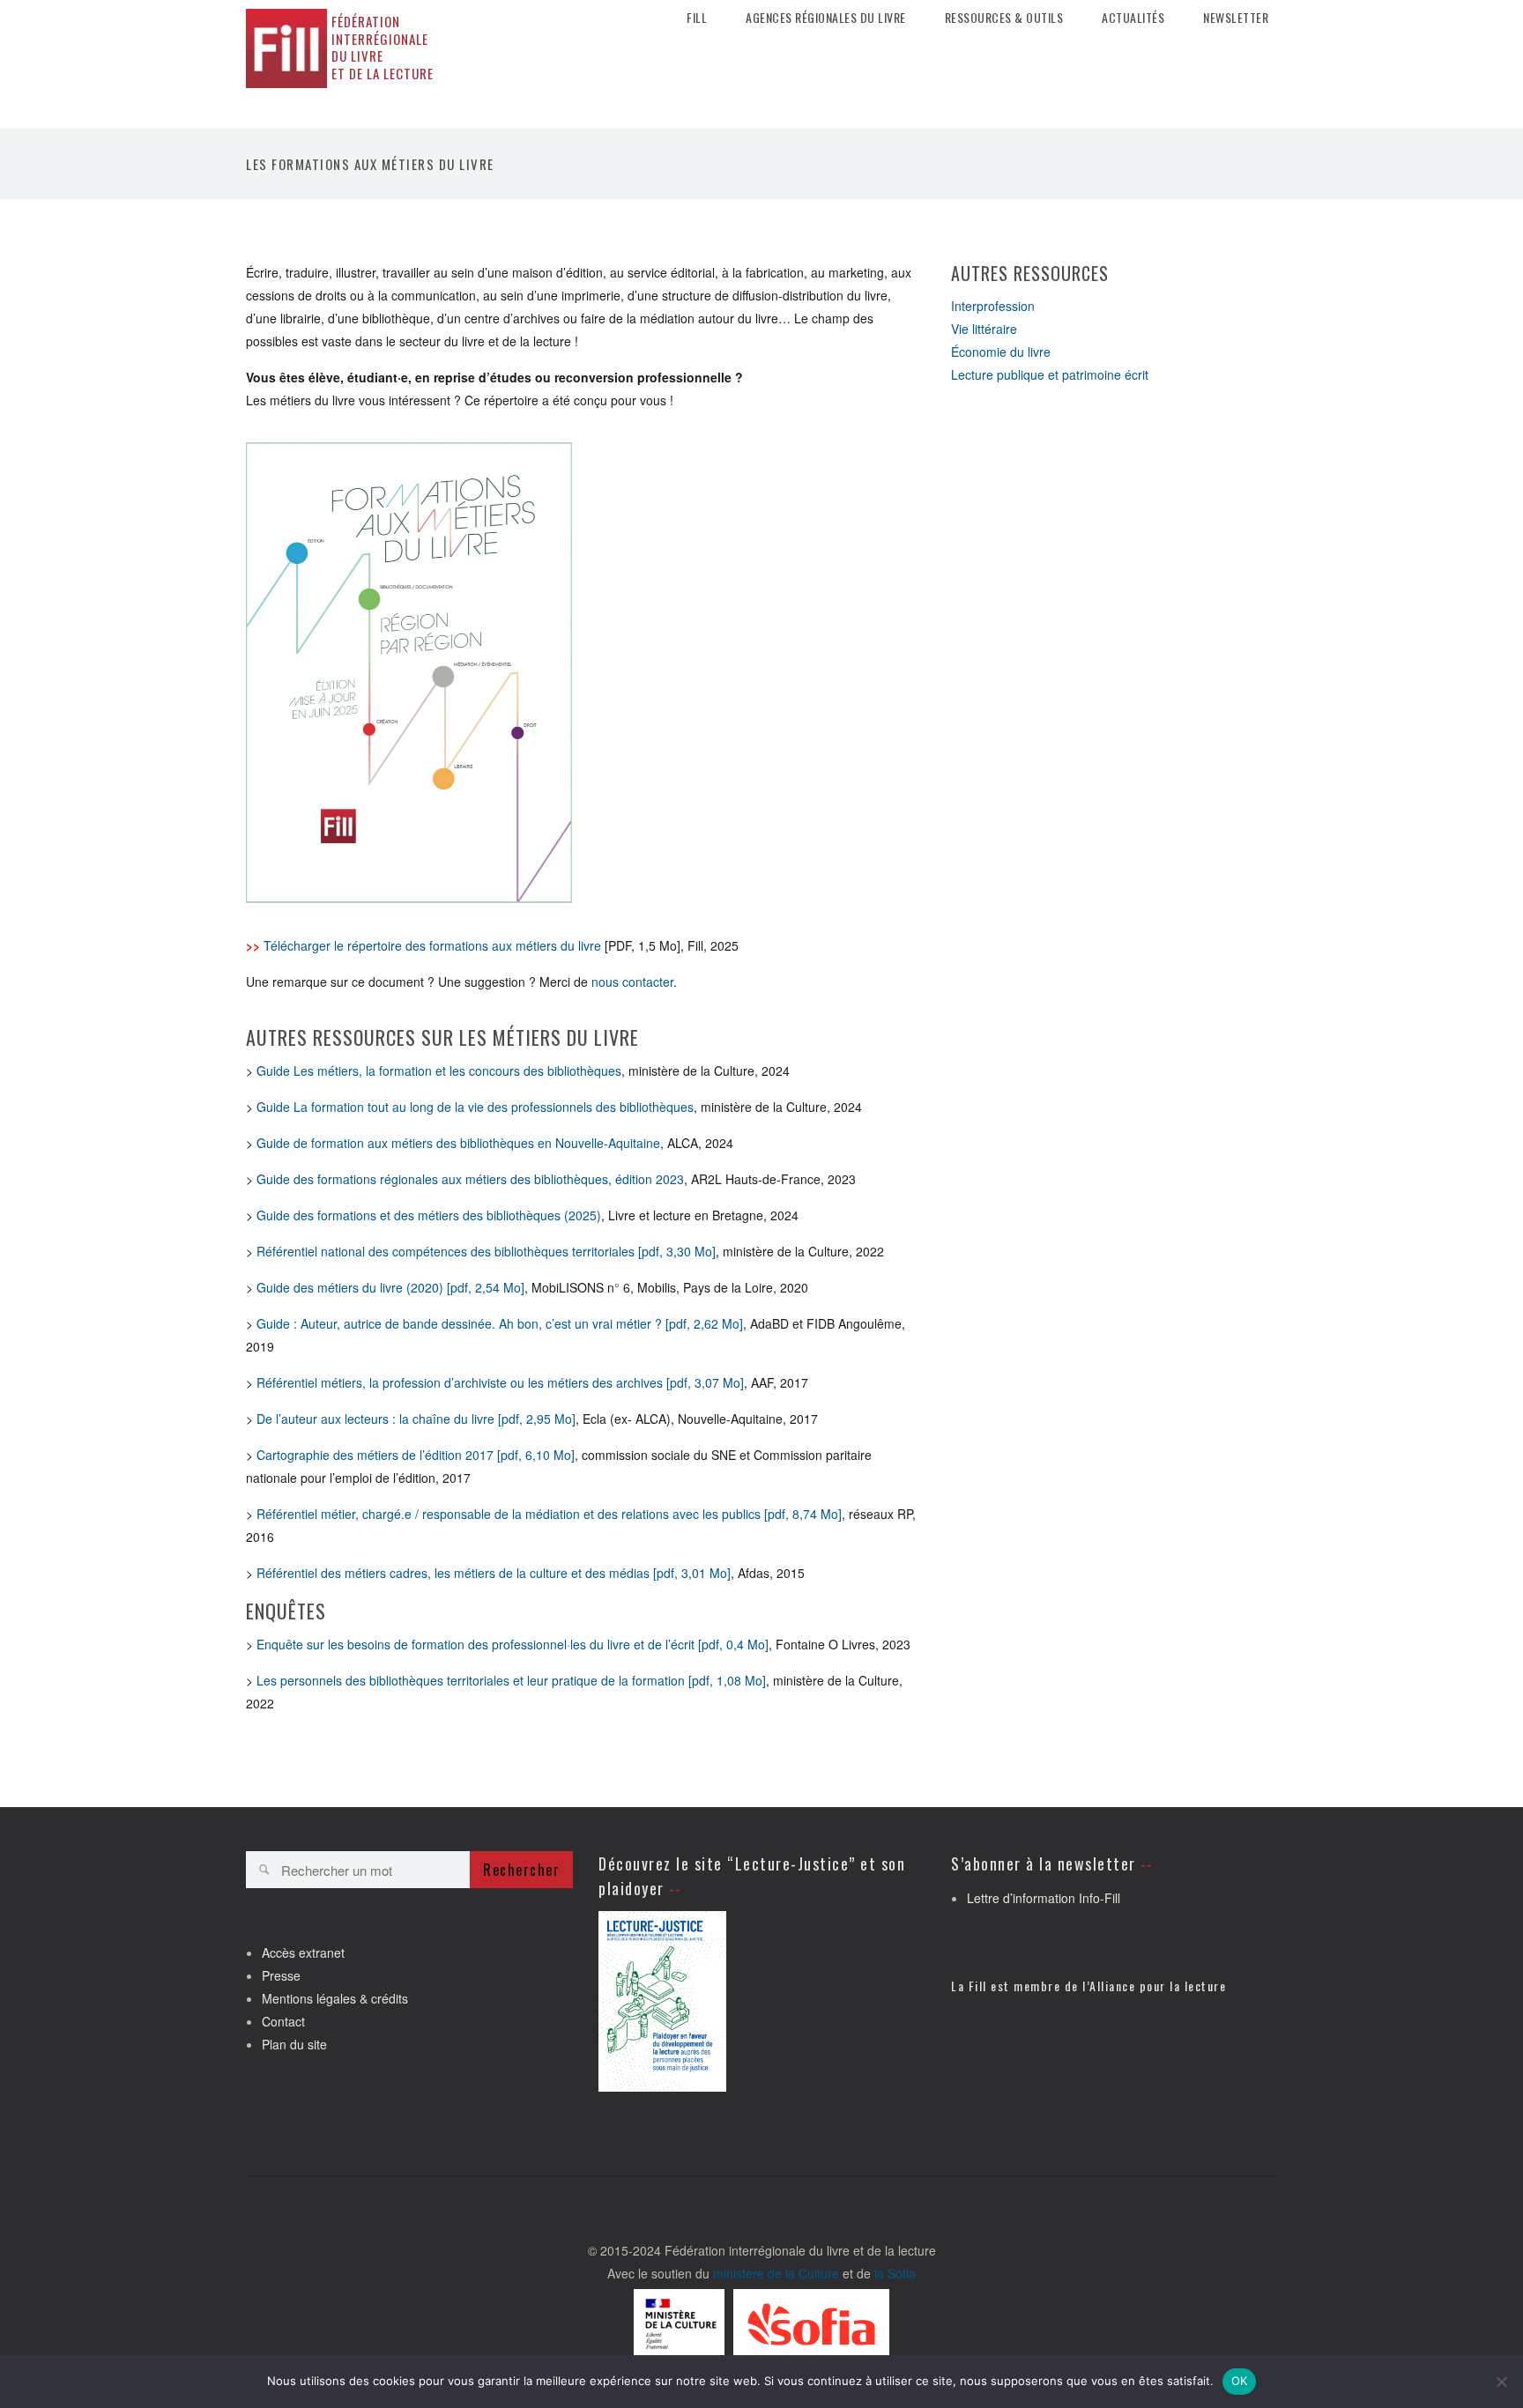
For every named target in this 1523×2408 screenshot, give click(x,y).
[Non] (1501, 2382)
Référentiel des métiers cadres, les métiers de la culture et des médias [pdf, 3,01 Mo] (494, 1573)
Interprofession (993, 306)
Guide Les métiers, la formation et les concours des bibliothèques (439, 1071)
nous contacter (632, 982)
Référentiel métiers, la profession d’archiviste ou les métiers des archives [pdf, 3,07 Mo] (500, 1382)
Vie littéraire (984, 329)
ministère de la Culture (776, 2273)
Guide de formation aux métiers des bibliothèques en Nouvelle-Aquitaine (458, 1143)
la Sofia (895, 2273)
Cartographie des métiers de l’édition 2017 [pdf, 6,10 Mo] (416, 1455)
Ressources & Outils (1004, 18)
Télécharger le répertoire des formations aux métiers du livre (432, 945)
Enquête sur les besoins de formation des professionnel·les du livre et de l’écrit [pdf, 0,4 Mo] (513, 1644)
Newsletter (1236, 18)
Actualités (1133, 18)
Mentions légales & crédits (335, 1998)
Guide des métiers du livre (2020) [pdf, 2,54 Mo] (390, 1287)
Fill (697, 18)
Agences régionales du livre (826, 18)
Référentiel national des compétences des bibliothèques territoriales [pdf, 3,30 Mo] (486, 1251)
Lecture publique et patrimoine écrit (1050, 374)
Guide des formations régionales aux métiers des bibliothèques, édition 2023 (470, 1179)
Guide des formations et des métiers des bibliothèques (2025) (429, 1215)
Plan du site (294, 2044)
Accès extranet (303, 1952)
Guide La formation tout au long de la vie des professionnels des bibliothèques (475, 1107)
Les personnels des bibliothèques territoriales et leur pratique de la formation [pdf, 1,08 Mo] (511, 1680)
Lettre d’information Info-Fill (1044, 1898)
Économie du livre (1001, 352)
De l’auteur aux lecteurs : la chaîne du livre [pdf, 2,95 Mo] (416, 1419)
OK (1240, 2381)
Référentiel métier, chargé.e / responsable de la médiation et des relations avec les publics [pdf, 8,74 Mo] (549, 1514)
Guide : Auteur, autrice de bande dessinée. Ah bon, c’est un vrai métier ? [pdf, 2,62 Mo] (500, 1323)
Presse (281, 1975)
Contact (283, 2021)
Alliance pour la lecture (1158, 1986)
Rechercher (521, 1870)
